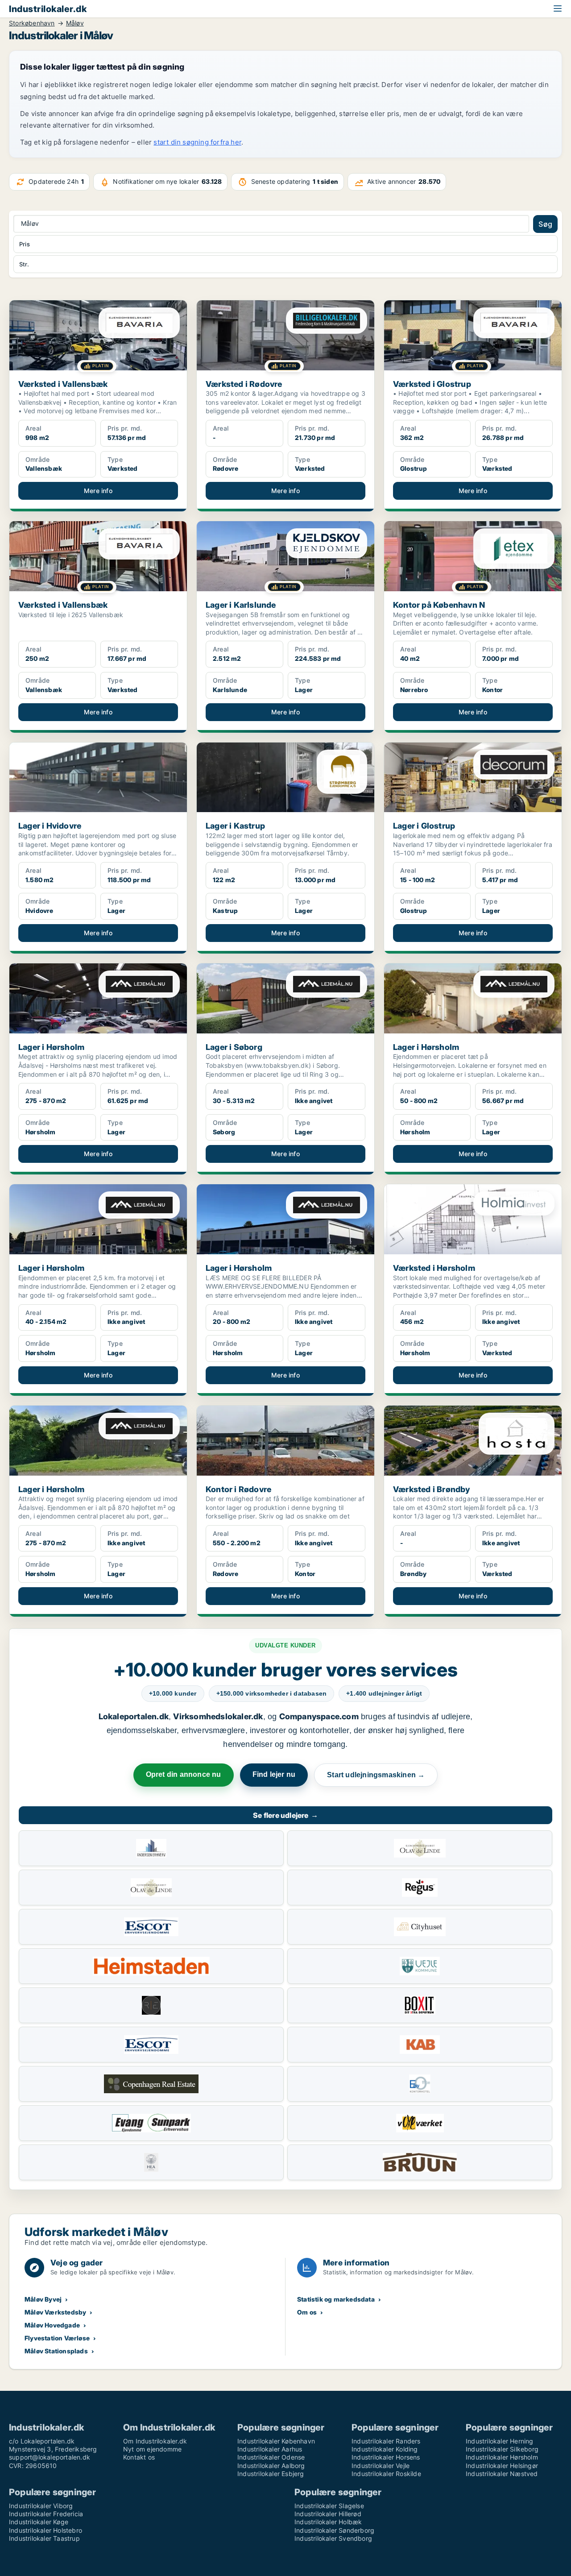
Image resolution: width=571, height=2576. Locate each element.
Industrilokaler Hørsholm (502, 2457)
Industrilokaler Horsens (386, 2457)
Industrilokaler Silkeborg (502, 2449)
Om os (307, 2312)
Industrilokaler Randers (386, 2441)
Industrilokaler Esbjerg (271, 2474)
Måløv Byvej (43, 2299)
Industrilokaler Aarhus (270, 2449)
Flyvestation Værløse (57, 2338)
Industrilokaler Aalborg (271, 2466)
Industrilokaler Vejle (381, 2466)
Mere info (98, 491)
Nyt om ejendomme (152, 2449)
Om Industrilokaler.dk (155, 2441)
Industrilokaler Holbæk (328, 2522)
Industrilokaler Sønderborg (334, 2530)
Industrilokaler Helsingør (502, 2466)
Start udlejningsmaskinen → (376, 1775)
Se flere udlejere (285, 1815)
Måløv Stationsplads (56, 2351)
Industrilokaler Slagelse (329, 2506)
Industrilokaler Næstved (502, 2474)
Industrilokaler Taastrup (44, 2538)
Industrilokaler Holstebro (46, 2530)
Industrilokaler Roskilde (386, 2474)
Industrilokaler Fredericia (46, 2514)
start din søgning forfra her (197, 142)
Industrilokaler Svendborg (333, 2538)
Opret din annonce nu (184, 1774)
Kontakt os (139, 2457)
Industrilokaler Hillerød (328, 2514)
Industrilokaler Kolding (385, 2449)
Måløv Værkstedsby (55, 2312)
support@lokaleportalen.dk (50, 2457)
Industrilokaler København (276, 2441)
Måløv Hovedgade (52, 2325)
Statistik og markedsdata (336, 2299)
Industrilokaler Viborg (41, 2506)
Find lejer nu (274, 1774)
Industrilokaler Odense (271, 2457)
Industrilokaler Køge (39, 2522)
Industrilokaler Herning (500, 2441)
